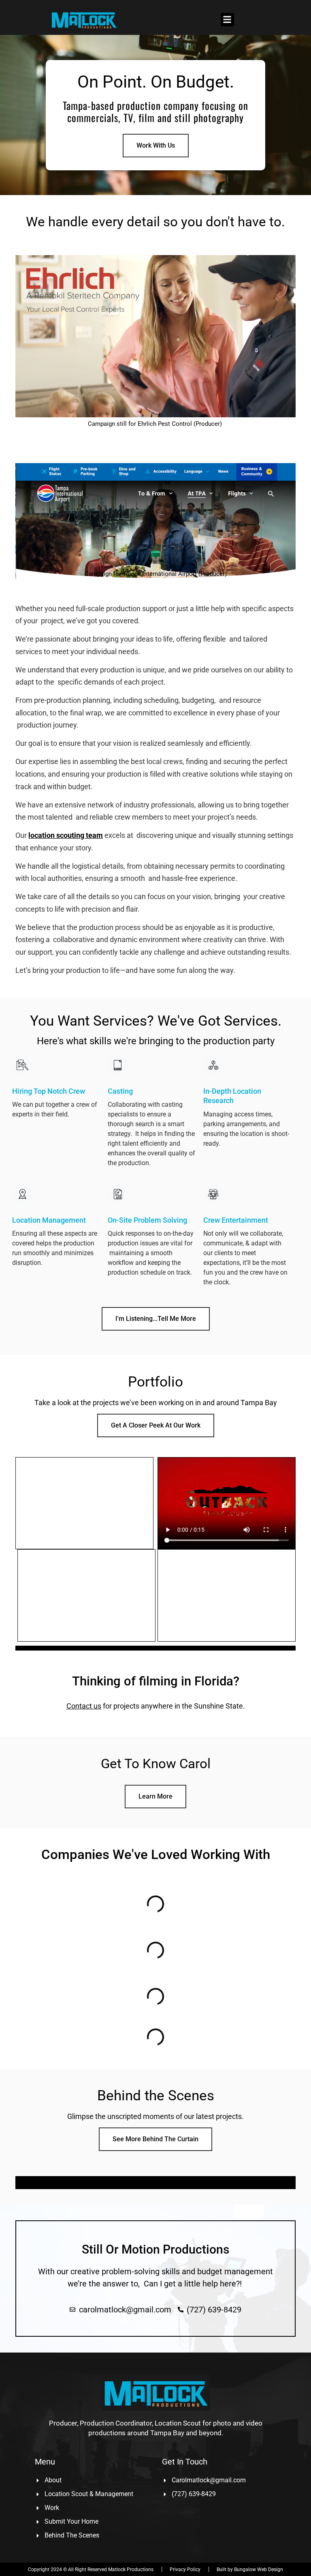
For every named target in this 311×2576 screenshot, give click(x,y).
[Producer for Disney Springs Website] (155, 1646)
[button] (227, 20)
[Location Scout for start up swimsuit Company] (155, 1649)
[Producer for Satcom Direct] (155, 1647)
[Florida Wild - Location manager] (155, 1650)
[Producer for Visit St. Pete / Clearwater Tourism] (155, 1648)
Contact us (84, 1706)
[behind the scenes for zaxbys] (155, 1649)
